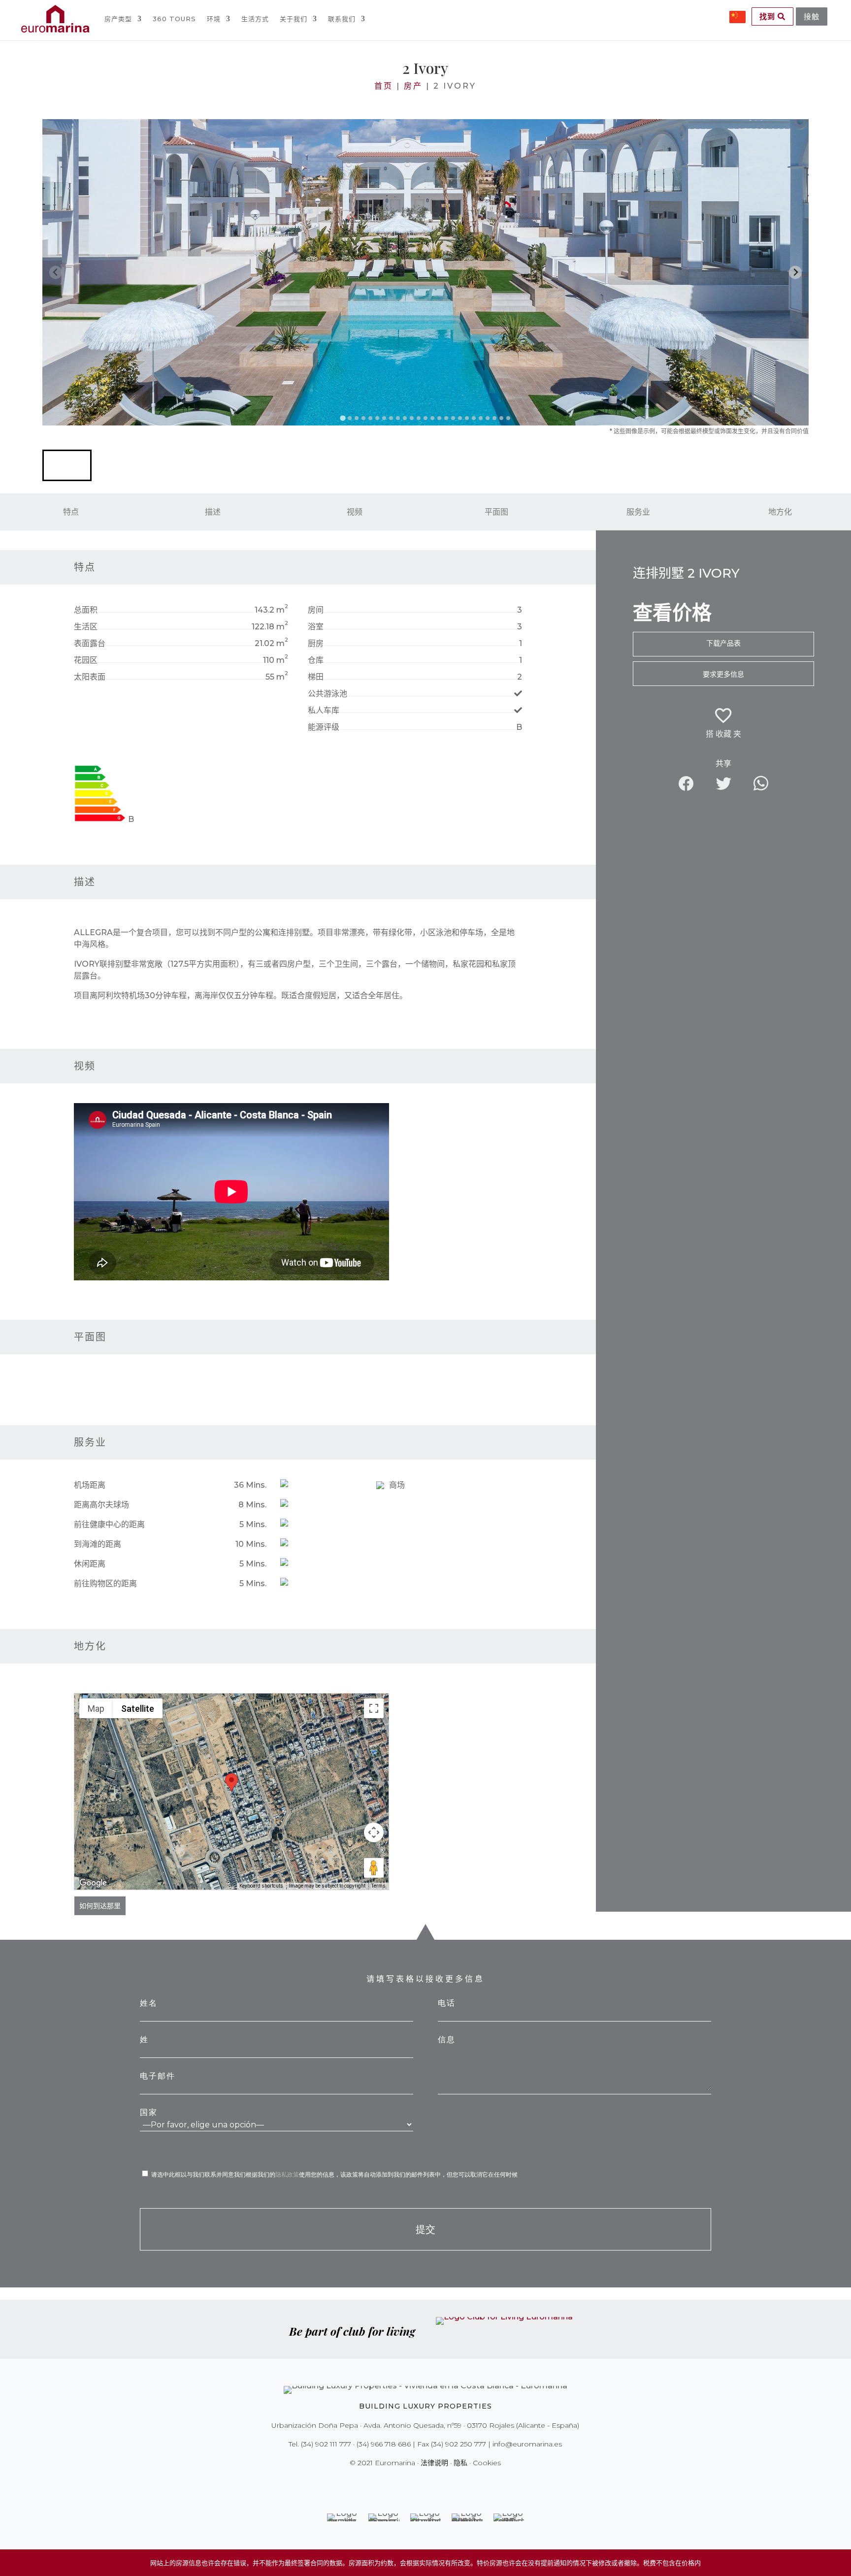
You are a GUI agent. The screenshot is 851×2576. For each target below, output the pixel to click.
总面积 (86, 610)
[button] (67, 465)
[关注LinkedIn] (460, 2483)
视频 (355, 512)
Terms (378, 1886)
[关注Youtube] (446, 2483)
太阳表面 (90, 677)
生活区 (86, 627)
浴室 (316, 627)
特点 (71, 512)
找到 (769, 16)
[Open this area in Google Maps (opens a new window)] (93, 1883)
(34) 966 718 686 (384, 2444)
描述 (213, 512)
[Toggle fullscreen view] (374, 1708)
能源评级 (324, 727)
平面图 (496, 512)
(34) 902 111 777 (326, 2444)
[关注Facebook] (391, 2483)
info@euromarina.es (527, 2444)
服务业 (638, 512)
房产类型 (118, 19)
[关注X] (405, 2483)
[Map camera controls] (374, 1832)
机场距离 (90, 1485)
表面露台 (90, 643)
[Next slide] (796, 273)
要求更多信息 (723, 674)
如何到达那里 (100, 1906)
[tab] (343, 418)
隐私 (460, 2463)
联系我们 (342, 19)
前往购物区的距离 (105, 1583)
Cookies (487, 2463)
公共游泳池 (327, 694)
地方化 (780, 512)
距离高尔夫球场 (101, 1505)
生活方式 (255, 19)
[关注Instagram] (419, 2483)
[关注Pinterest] (432, 2483)
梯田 (316, 677)
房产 (413, 86)
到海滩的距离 (98, 1544)
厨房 (316, 643)
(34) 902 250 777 (458, 2444)
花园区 (86, 660)
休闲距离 (90, 1564)
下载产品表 (723, 643)
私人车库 (324, 710)
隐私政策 (287, 2174)
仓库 (316, 660)
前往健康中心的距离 (109, 1524)
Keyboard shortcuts (261, 1886)
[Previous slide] (56, 273)
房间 (316, 610)
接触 (812, 16)
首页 (384, 86)
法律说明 (434, 2463)
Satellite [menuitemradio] (138, 1709)
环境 (214, 19)
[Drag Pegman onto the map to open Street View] (374, 1868)
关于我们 (294, 19)
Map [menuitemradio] (96, 1709)
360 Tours (174, 19)
